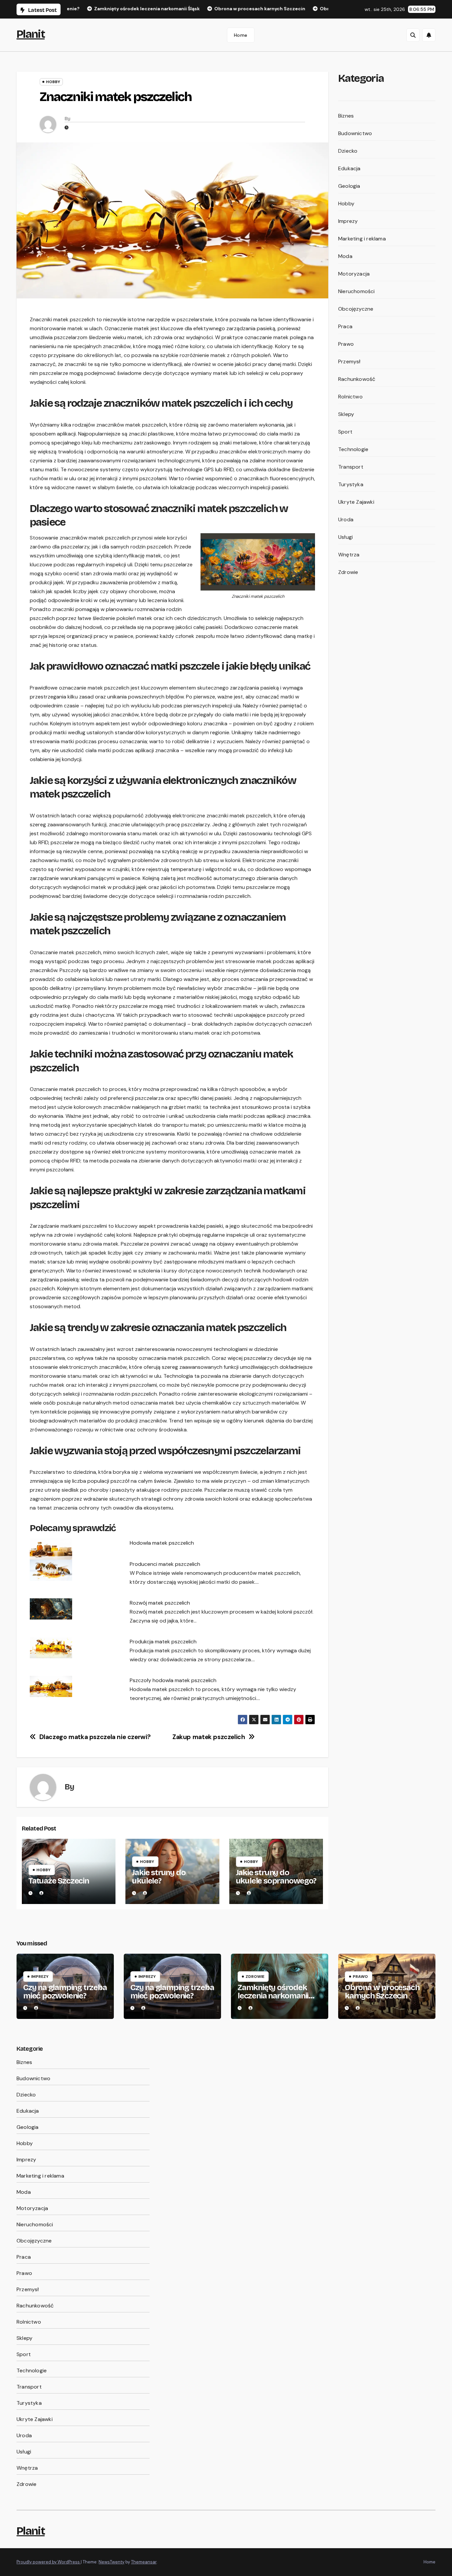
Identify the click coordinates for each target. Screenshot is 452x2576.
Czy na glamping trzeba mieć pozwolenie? (65, 1992)
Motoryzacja (354, 274)
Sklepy (346, 414)
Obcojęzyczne (356, 309)
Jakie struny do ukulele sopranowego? (276, 1877)
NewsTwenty (112, 2562)
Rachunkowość (357, 379)
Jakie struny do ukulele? (159, 1877)
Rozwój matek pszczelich (160, 1603)
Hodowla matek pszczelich (162, 1543)
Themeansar (144, 2562)
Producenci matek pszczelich (165, 1564)
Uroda (346, 519)
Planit (31, 34)
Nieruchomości (357, 291)
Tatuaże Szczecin (59, 1881)
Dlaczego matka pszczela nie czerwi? (95, 1737)
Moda (345, 256)
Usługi (345, 537)
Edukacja (349, 168)
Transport (351, 467)
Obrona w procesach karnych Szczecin (382, 1992)
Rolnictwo (350, 397)
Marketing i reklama (362, 239)
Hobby (53, 82)
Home (241, 35)
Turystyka (351, 484)
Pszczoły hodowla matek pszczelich (173, 1680)
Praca (345, 326)
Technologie (353, 449)
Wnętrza (349, 555)
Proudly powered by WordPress (49, 2562)
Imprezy (348, 221)
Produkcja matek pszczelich (163, 1642)
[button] (413, 35)
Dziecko (348, 151)
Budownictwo (355, 133)
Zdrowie (348, 572)
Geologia (349, 186)
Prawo (346, 344)
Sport (345, 432)
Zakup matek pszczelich (209, 1737)
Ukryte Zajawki (356, 502)
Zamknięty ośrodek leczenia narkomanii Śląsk (273, 1996)
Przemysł (349, 361)
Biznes (346, 116)
